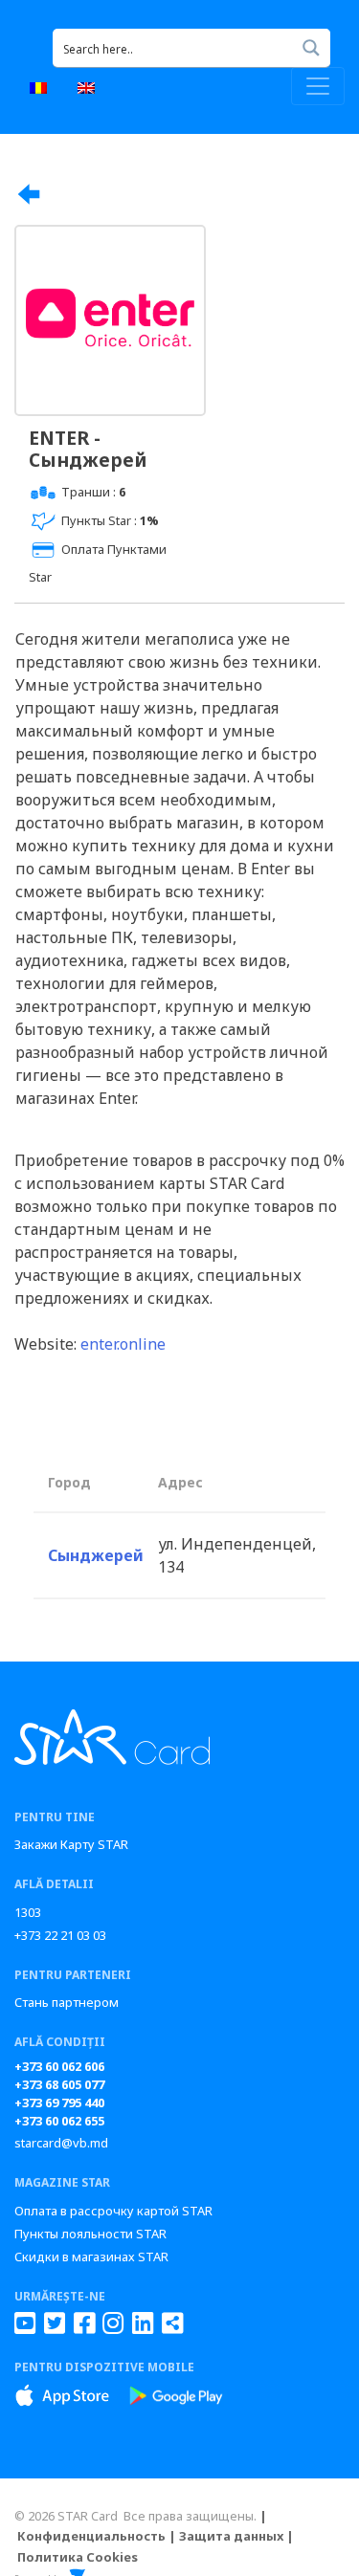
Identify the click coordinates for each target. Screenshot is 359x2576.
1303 (28, 1912)
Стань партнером (67, 2002)
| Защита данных (226, 2536)
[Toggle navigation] (318, 86)
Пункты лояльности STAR (90, 2234)
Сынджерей (96, 1555)
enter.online (123, 1344)
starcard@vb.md (61, 2143)
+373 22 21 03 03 (60, 1935)
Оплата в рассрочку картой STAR (113, 2211)
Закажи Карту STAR (71, 1844)
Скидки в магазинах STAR (91, 2257)
